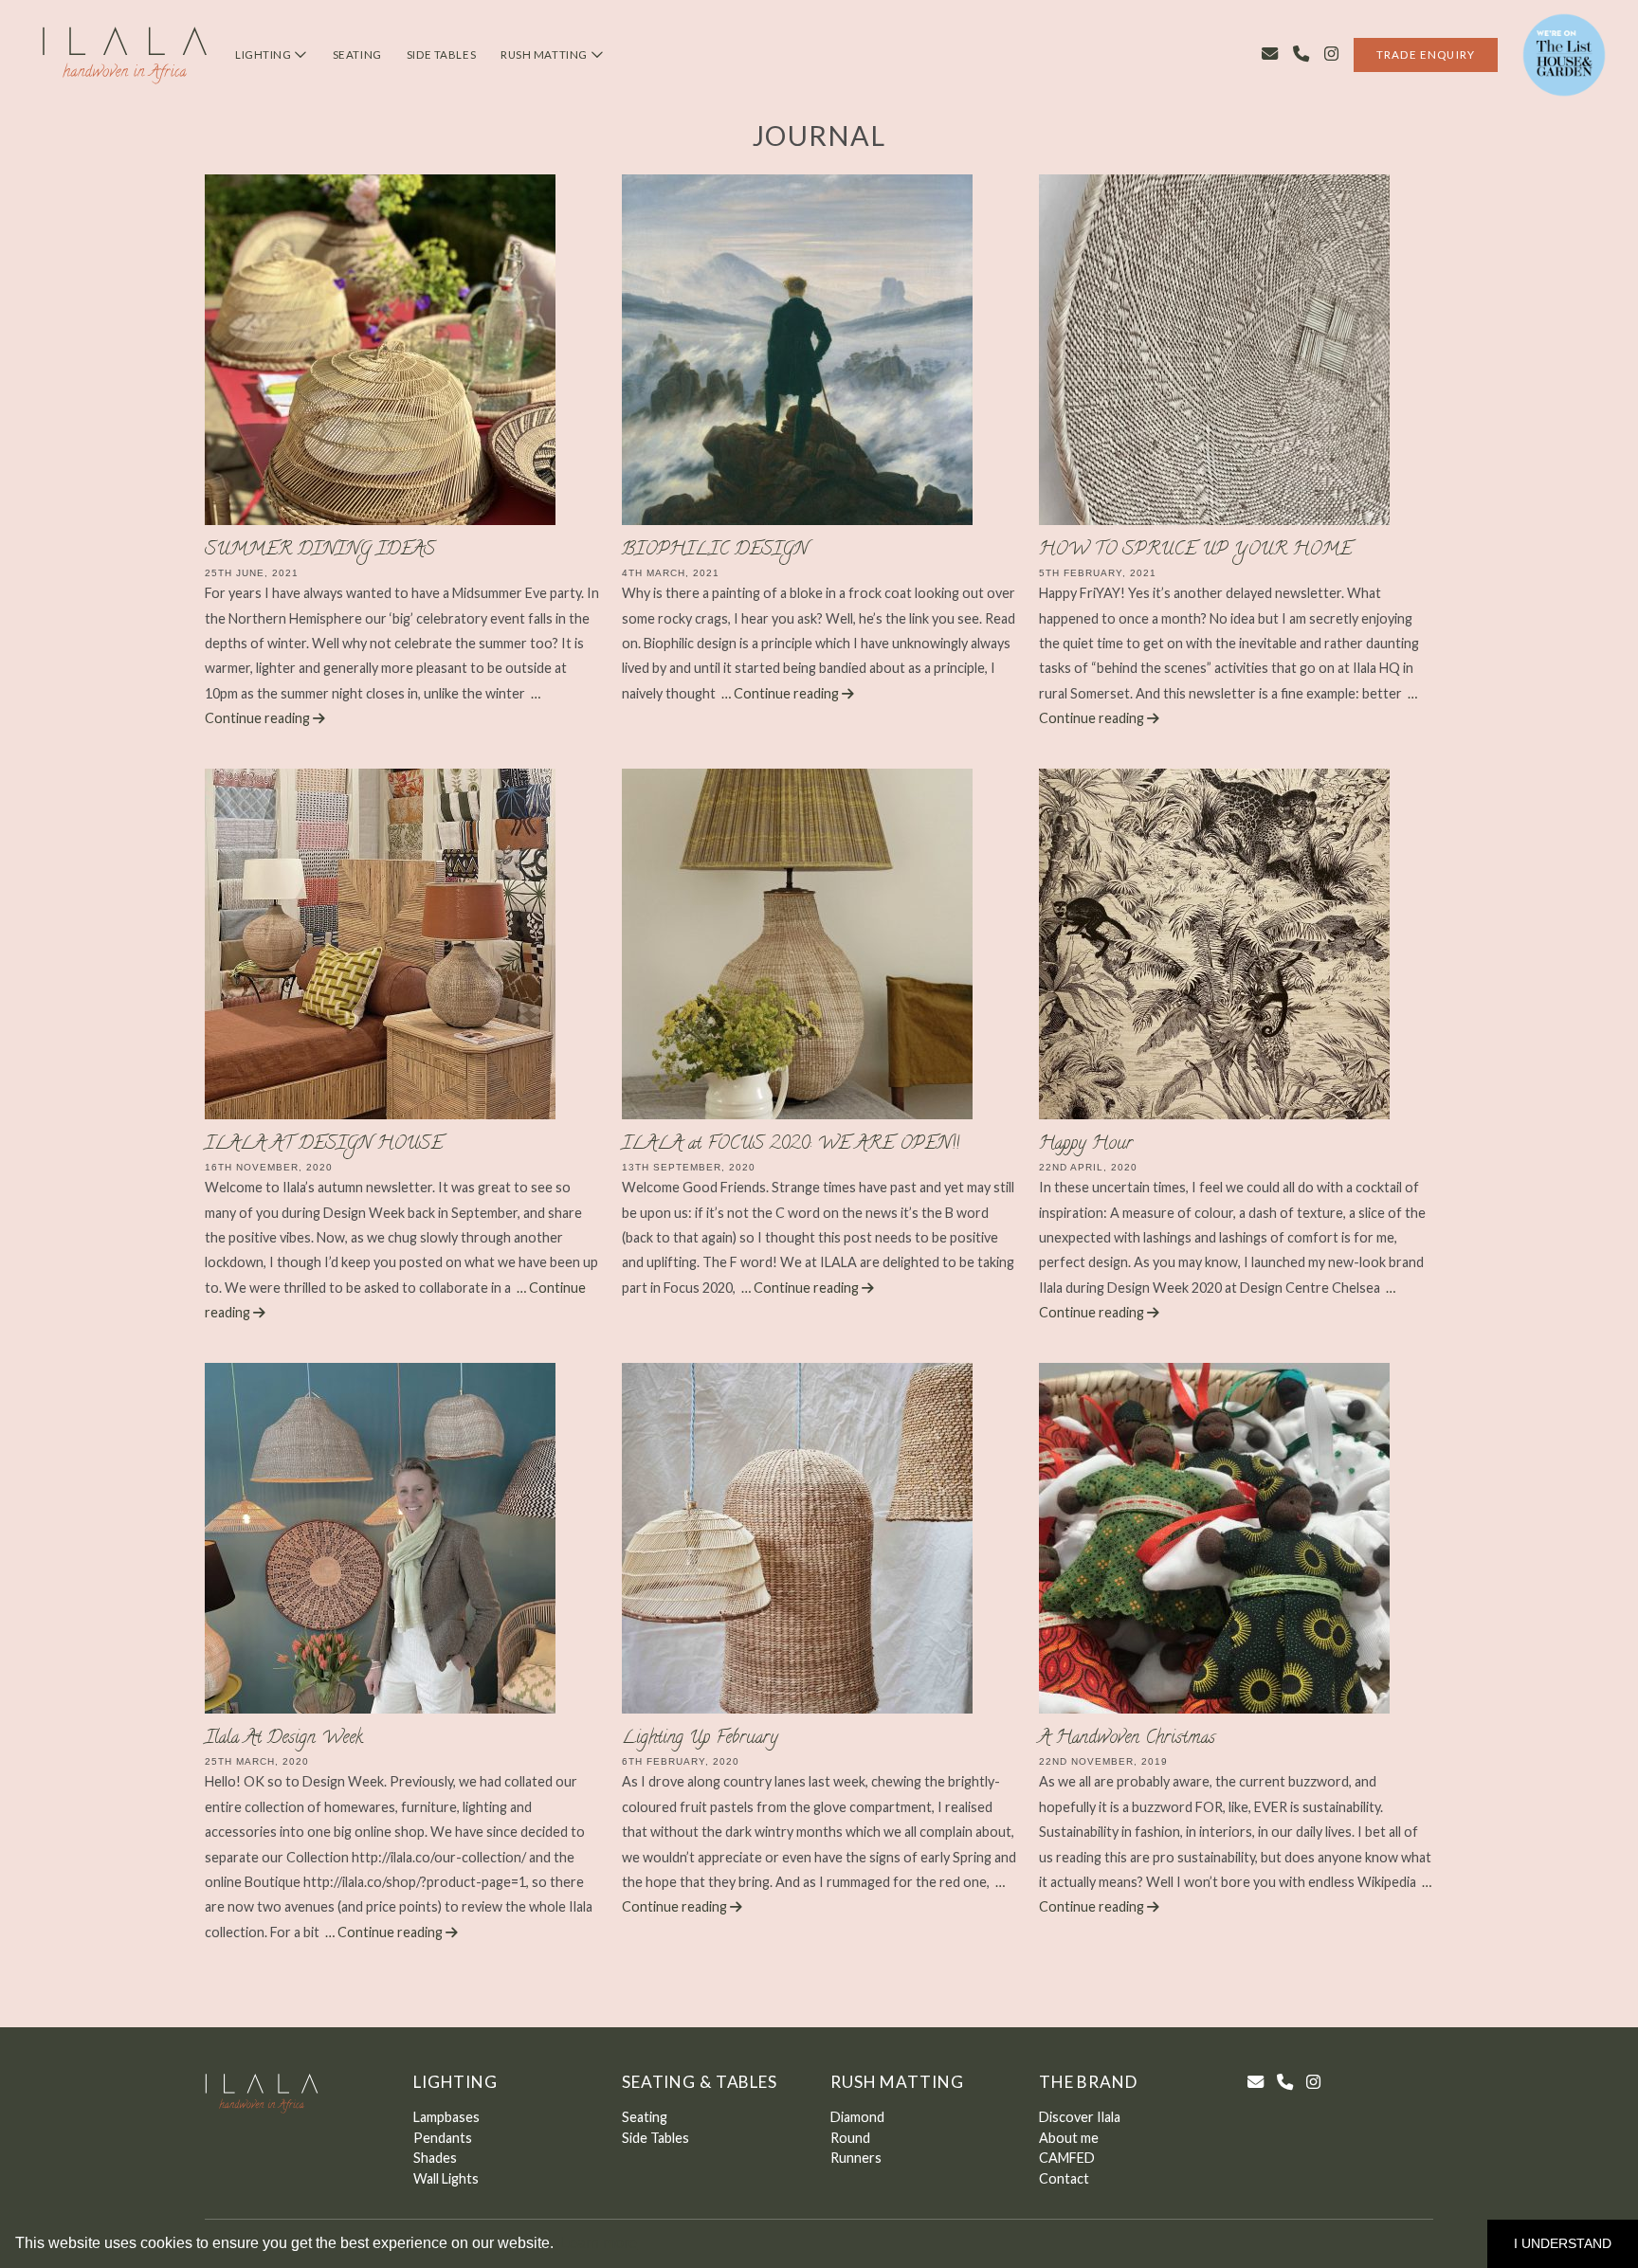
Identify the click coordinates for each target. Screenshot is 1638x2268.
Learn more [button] (599, 2243)
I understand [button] (1563, 2243)
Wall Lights (446, 2178)
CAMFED (1067, 2158)
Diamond (857, 2117)
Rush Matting (546, 54)
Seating (357, 54)
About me (1069, 2138)
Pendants (443, 2138)
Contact (1064, 2178)
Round (850, 2138)
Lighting (264, 54)
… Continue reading (782, 693)
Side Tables (441, 54)
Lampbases (446, 2117)
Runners (856, 2158)
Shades (435, 2158)
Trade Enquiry (1426, 54)
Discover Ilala (1080, 2117)
